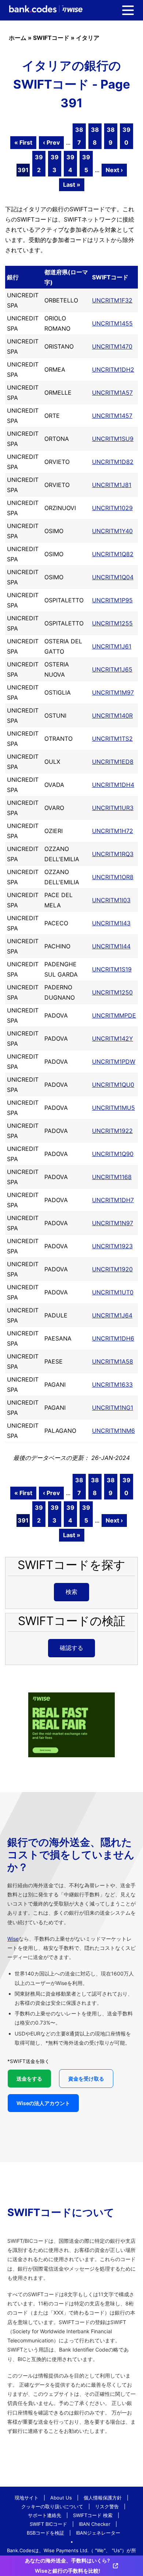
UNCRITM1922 (112, 1131)
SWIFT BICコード (48, 2524)
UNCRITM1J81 (112, 485)
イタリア (88, 38)
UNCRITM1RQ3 (113, 854)
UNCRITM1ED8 (113, 762)
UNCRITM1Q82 (113, 554)
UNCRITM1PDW (114, 1062)
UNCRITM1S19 (112, 969)
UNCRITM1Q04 (113, 577)
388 (95, 136)
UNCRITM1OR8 (113, 877)
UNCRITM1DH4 (113, 785)
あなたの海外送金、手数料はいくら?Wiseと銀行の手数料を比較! (67, 2566)
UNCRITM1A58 (113, 1361)
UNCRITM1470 (112, 346)
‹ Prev (51, 142)
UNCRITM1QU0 (113, 1085)
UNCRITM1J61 (112, 646)
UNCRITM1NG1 (113, 1408)
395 (86, 163)
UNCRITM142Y (113, 1038)
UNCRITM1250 (112, 992)
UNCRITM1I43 (111, 923)
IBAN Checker (95, 2524)
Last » (72, 185)
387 (79, 136)
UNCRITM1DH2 (113, 369)
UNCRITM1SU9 (113, 439)
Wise (13, 1939)
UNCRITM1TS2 (112, 739)
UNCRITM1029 (112, 508)
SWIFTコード (51, 38)
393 (55, 163)
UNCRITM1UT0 (113, 1292)
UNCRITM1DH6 (113, 1338)
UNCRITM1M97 (113, 692)
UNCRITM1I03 (111, 900)
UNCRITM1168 (112, 1177)
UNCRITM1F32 (112, 300)
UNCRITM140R (112, 715)
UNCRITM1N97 (113, 1223)
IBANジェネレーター (98, 2533)
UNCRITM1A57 (112, 393)
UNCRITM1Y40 (112, 531)
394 (70, 163)
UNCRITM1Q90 (113, 1154)
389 (111, 136)
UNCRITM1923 (112, 1246)
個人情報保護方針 (103, 2498)
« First (23, 142)
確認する (71, 1648)
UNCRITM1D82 (113, 462)
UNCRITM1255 (112, 623)
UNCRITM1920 (112, 1269)
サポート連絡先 (45, 2515)
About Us (61, 2498)
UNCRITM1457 (112, 416)
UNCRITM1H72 (113, 831)
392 (39, 163)
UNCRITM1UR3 (113, 808)
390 (126, 136)
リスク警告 (107, 2506)
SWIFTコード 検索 (93, 2515)
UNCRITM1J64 (112, 1315)
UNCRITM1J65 (112, 669)
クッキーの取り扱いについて (52, 2506)
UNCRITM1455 (112, 323)
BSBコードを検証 (45, 2533)
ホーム (18, 38)
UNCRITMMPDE (114, 1015)
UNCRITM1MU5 (113, 1108)
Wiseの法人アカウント (43, 2103)
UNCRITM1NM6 (113, 1431)
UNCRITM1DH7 (113, 1200)
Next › (114, 170)
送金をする (29, 2079)
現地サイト (27, 2498)
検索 (71, 1592)
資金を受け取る (86, 2079)
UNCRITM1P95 (112, 600)
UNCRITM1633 (112, 1384)
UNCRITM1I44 (111, 946)
